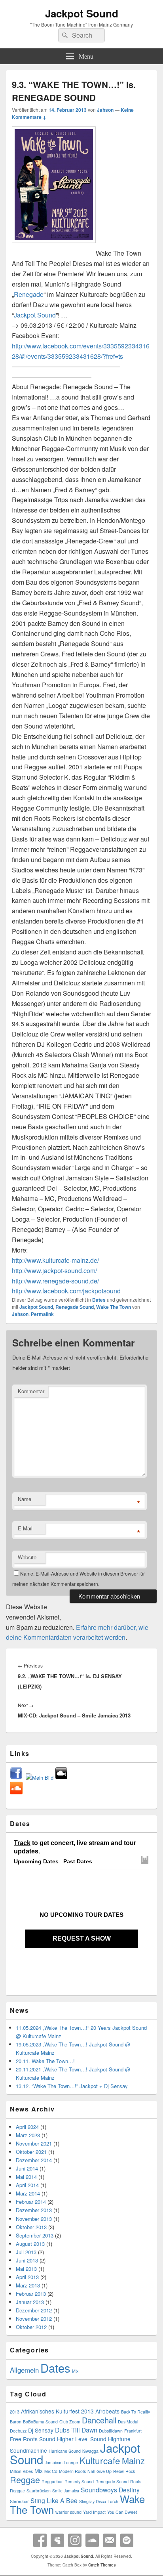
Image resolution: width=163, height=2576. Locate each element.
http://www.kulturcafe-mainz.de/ (55, 1260)
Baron (16, 2422)
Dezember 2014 (34, 2160)
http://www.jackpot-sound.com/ (54, 1271)
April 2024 (27, 2127)
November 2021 (34, 2143)
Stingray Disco (93, 2501)
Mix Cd (51, 2471)
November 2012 (34, 2319)
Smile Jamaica (66, 2491)
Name (25, 1499)
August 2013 (30, 2244)
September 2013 (35, 2235)
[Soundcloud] (92, 2540)
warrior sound (68, 2512)
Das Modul (128, 2422)
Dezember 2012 (34, 2310)
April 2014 (27, 2185)
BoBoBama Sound (40, 2422)
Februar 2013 (31, 2294)
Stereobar (19, 2501)
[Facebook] (40, 2540)
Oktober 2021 (31, 2152)
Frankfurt (133, 2431)
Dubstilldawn (111, 2431)
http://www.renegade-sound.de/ (55, 1281)
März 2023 (28, 2135)
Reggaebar (52, 2481)
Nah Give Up (100, 2471)
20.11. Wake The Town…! (45, 2061)
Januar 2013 (30, 2302)
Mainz (133, 2460)
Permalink (42, 1314)
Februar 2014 (31, 2202)
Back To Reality (136, 2412)
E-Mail (25, 1528)
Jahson (105, 110)
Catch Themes (102, 2565)
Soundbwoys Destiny (110, 2490)
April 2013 (27, 2277)
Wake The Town (114, 1307)
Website (27, 1557)
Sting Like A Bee (54, 2500)
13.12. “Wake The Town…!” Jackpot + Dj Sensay (72, 2086)
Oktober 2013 (31, 2227)
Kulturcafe (100, 2460)
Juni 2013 (27, 2260)
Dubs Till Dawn (76, 2430)
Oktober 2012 (31, 2327)
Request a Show (82, 1938)
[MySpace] (57, 2540)
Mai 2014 (26, 2177)
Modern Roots (72, 2471)
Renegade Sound (75, 1307)
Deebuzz (18, 2431)
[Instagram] (75, 2540)
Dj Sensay (41, 2430)
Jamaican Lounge (61, 2462)
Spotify (127, 2540)
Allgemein (24, 2370)
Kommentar (31, 1391)
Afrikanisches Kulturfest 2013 (57, 2411)
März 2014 (28, 2193)
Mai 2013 (26, 2269)
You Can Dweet (122, 2512)
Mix (75, 2371)
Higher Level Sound (82, 2439)
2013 (15, 2412)
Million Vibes (21, 2471)
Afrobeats (107, 2411)
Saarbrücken (39, 2491)
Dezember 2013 (34, 2210)
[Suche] (64, 35)
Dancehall (99, 2420)
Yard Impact (94, 2512)
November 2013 (34, 2219)
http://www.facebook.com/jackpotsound (66, 1291)
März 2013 (28, 2285)
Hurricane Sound (65, 2451)
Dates (99, 1300)
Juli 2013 (26, 2252)
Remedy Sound (79, 2481)
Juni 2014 (27, 2168)
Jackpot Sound (82, 13)
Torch (113, 2501)
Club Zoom (70, 2422)
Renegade (29, 294)
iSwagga (90, 2451)
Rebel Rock (124, 2471)
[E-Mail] (110, 2540)
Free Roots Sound (33, 2439)
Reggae (25, 2479)
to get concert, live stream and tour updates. (75, 1847)
